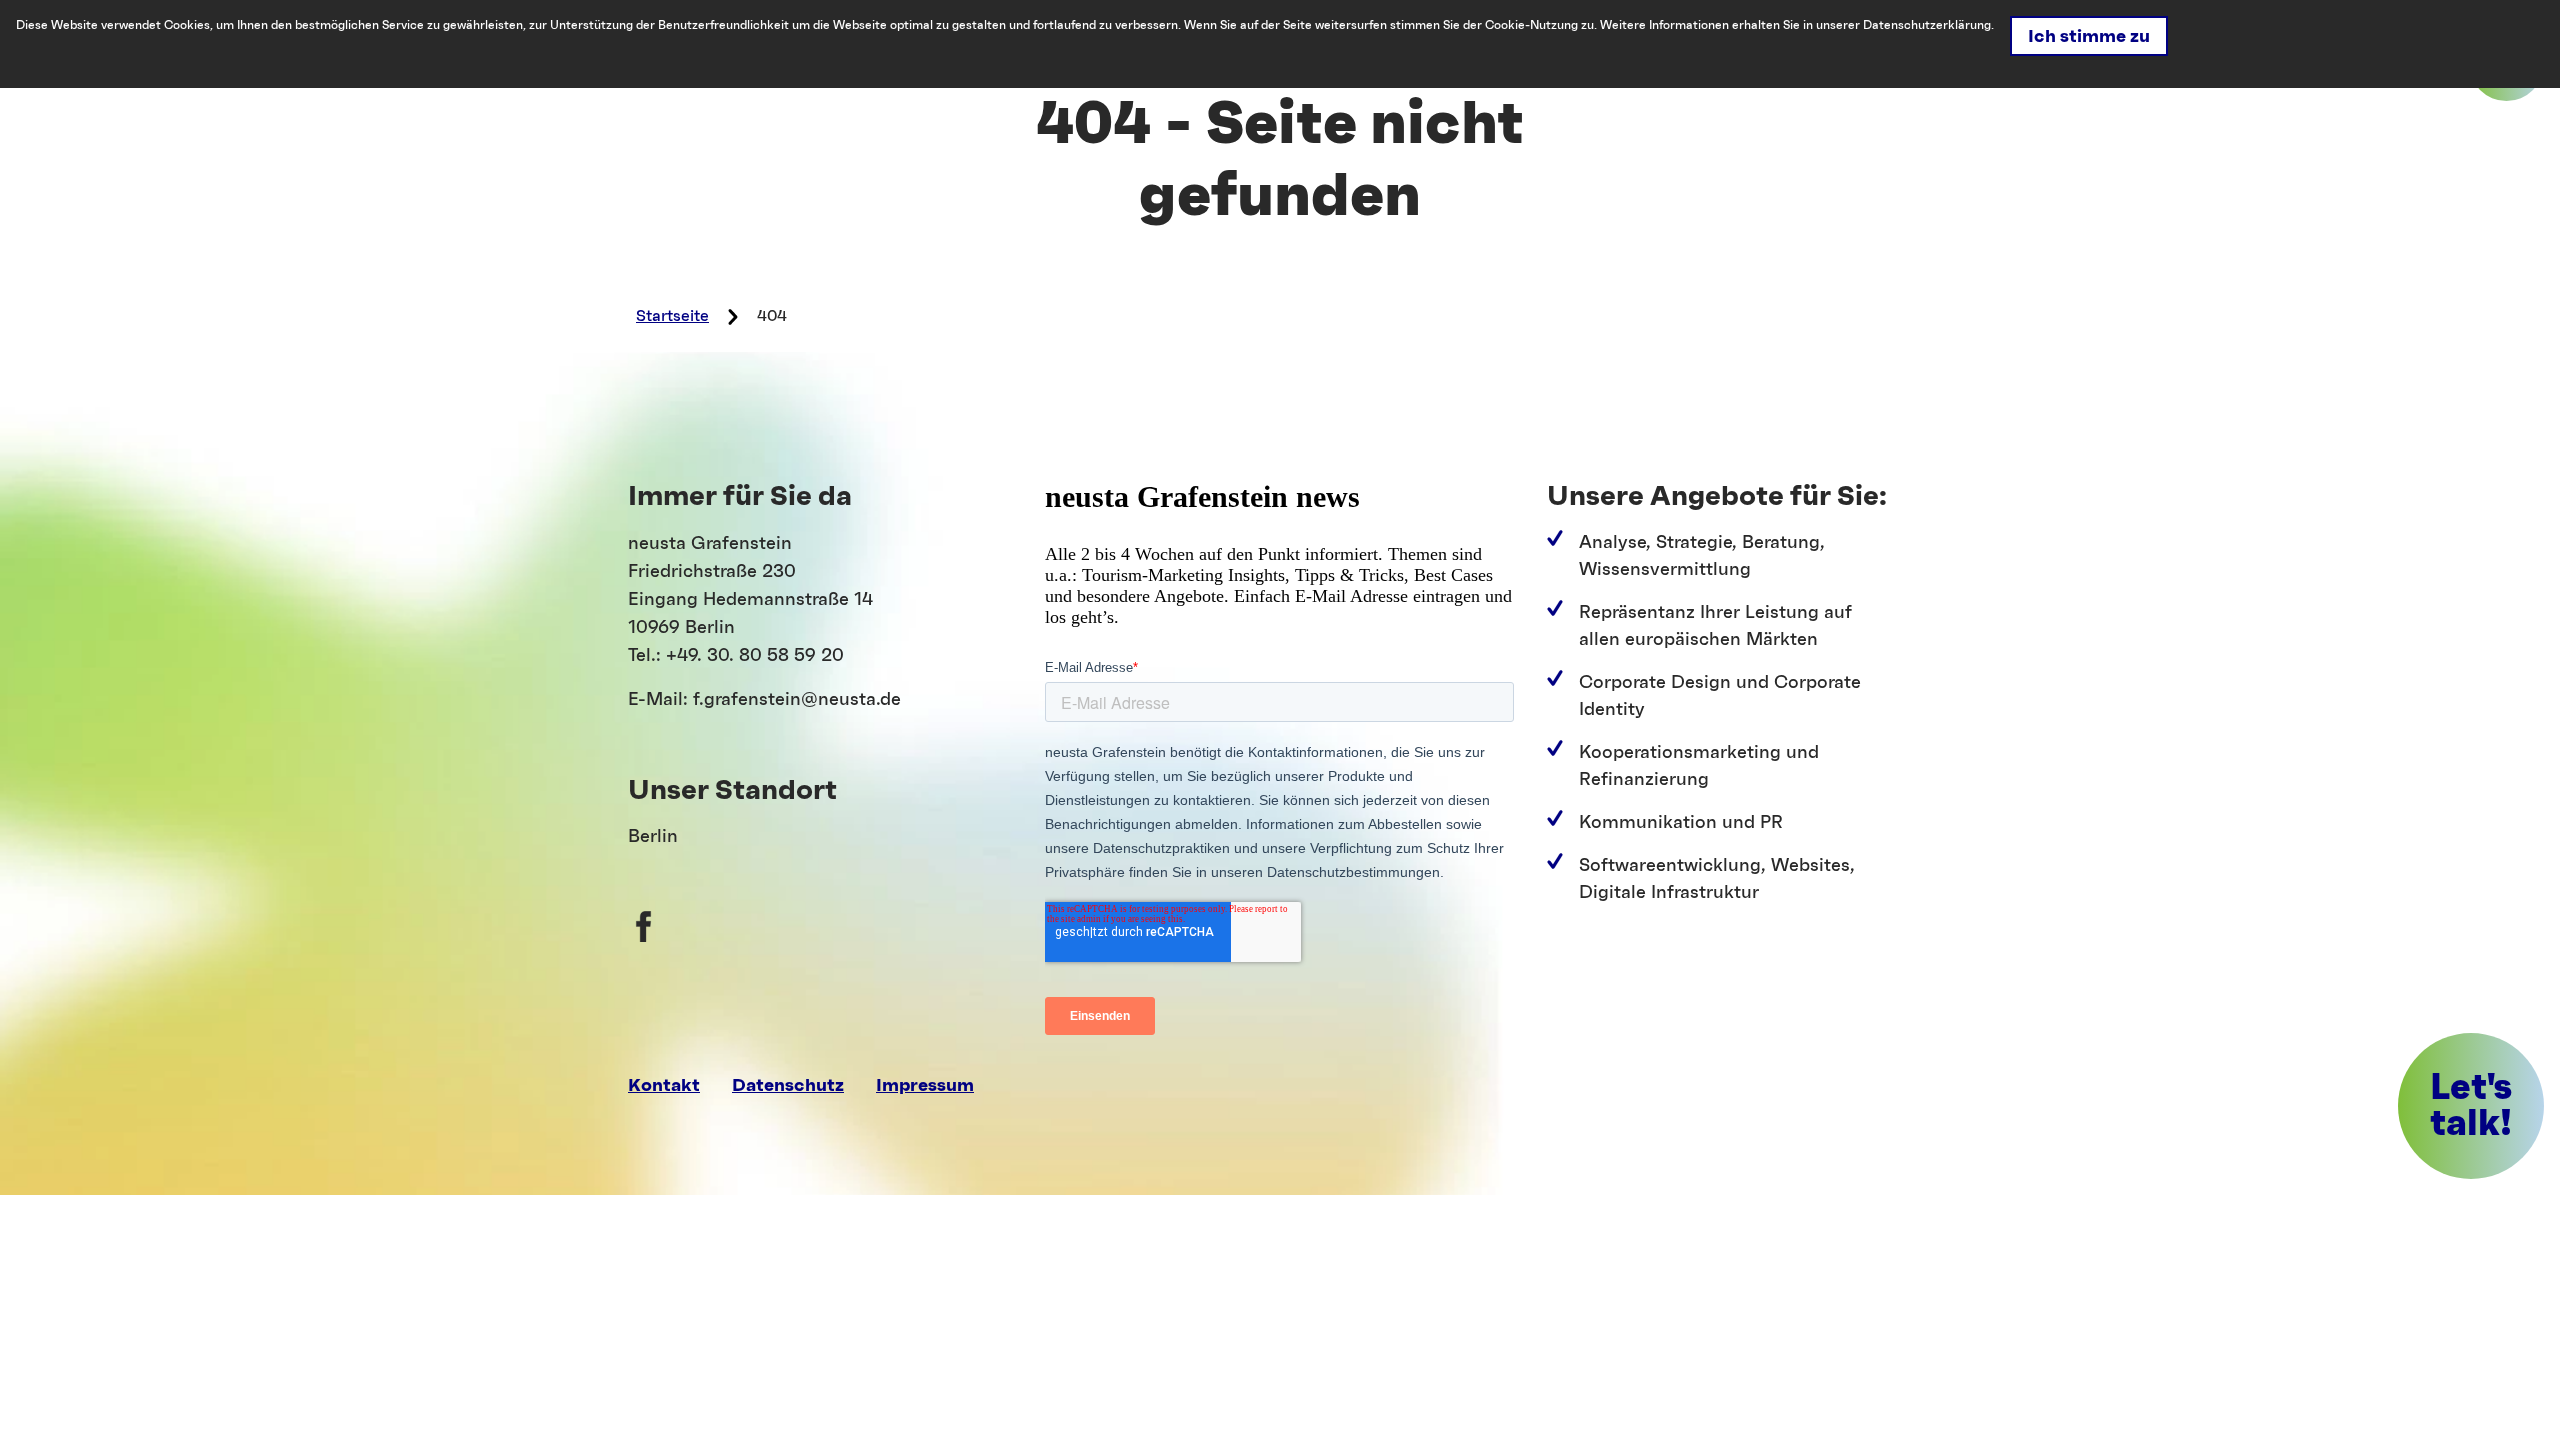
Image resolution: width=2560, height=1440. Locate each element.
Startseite (672, 316)
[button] (2471, 1106)
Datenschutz (788, 1085)
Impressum (925, 1085)
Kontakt (664, 1085)
